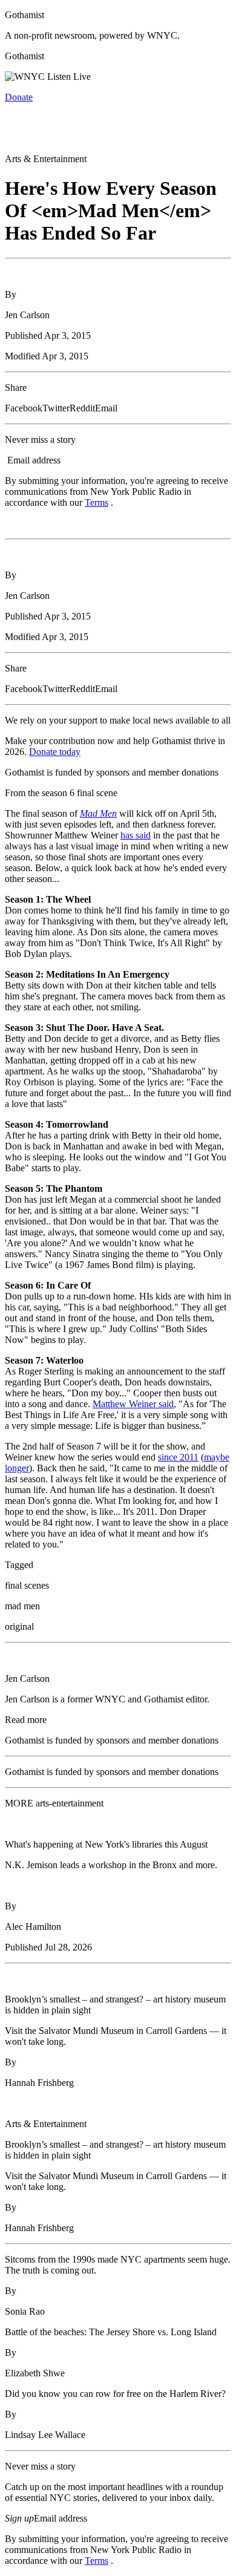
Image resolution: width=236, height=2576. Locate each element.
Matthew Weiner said (133, 1404)
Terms (97, 502)
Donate (19, 97)
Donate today (55, 752)
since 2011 (178, 1457)
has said (136, 835)
